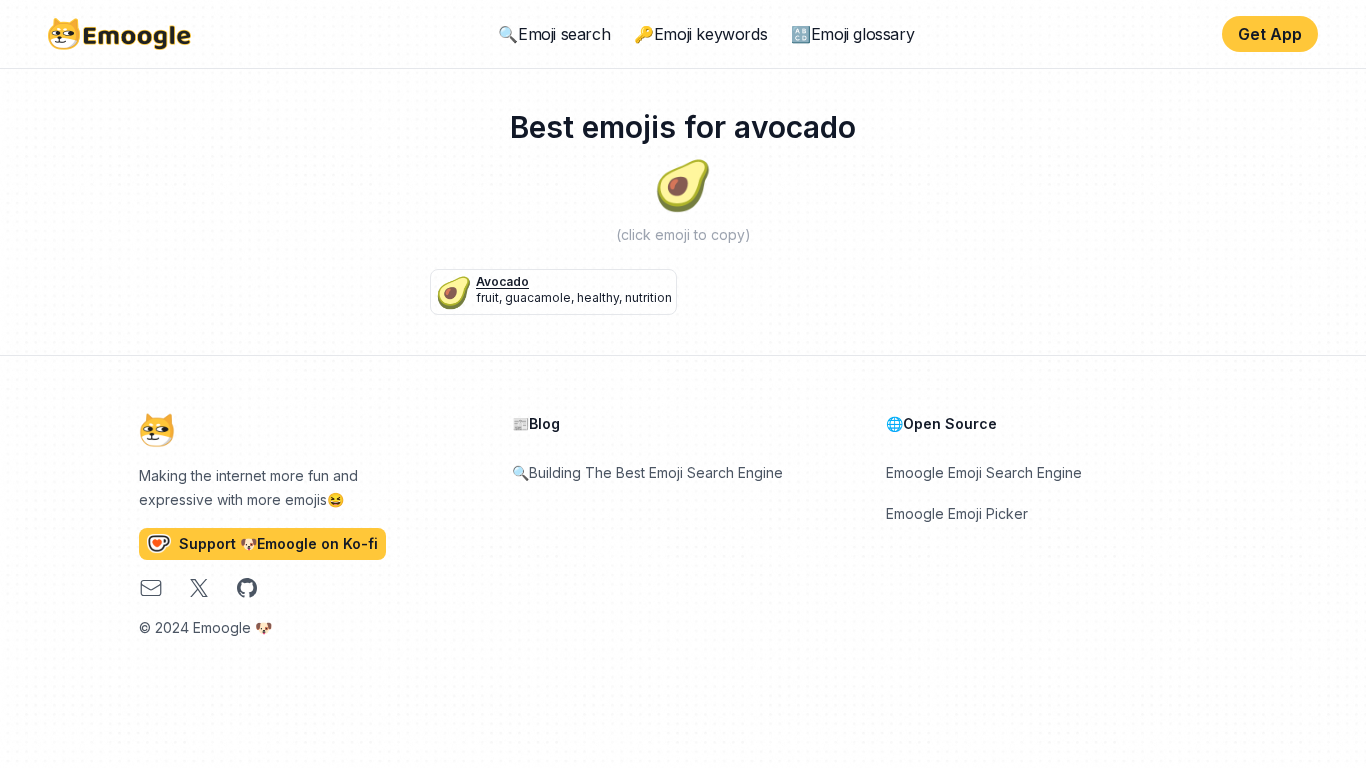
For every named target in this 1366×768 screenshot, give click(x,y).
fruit (487, 297)
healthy (598, 297)
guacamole (538, 297)
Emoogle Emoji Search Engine (984, 472)
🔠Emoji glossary (852, 34)
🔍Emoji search (554, 34)
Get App (1270, 34)
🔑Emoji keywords (700, 34)
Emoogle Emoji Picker (957, 513)
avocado (502, 281)
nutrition (648, 297)
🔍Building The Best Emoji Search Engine (647, 472)
